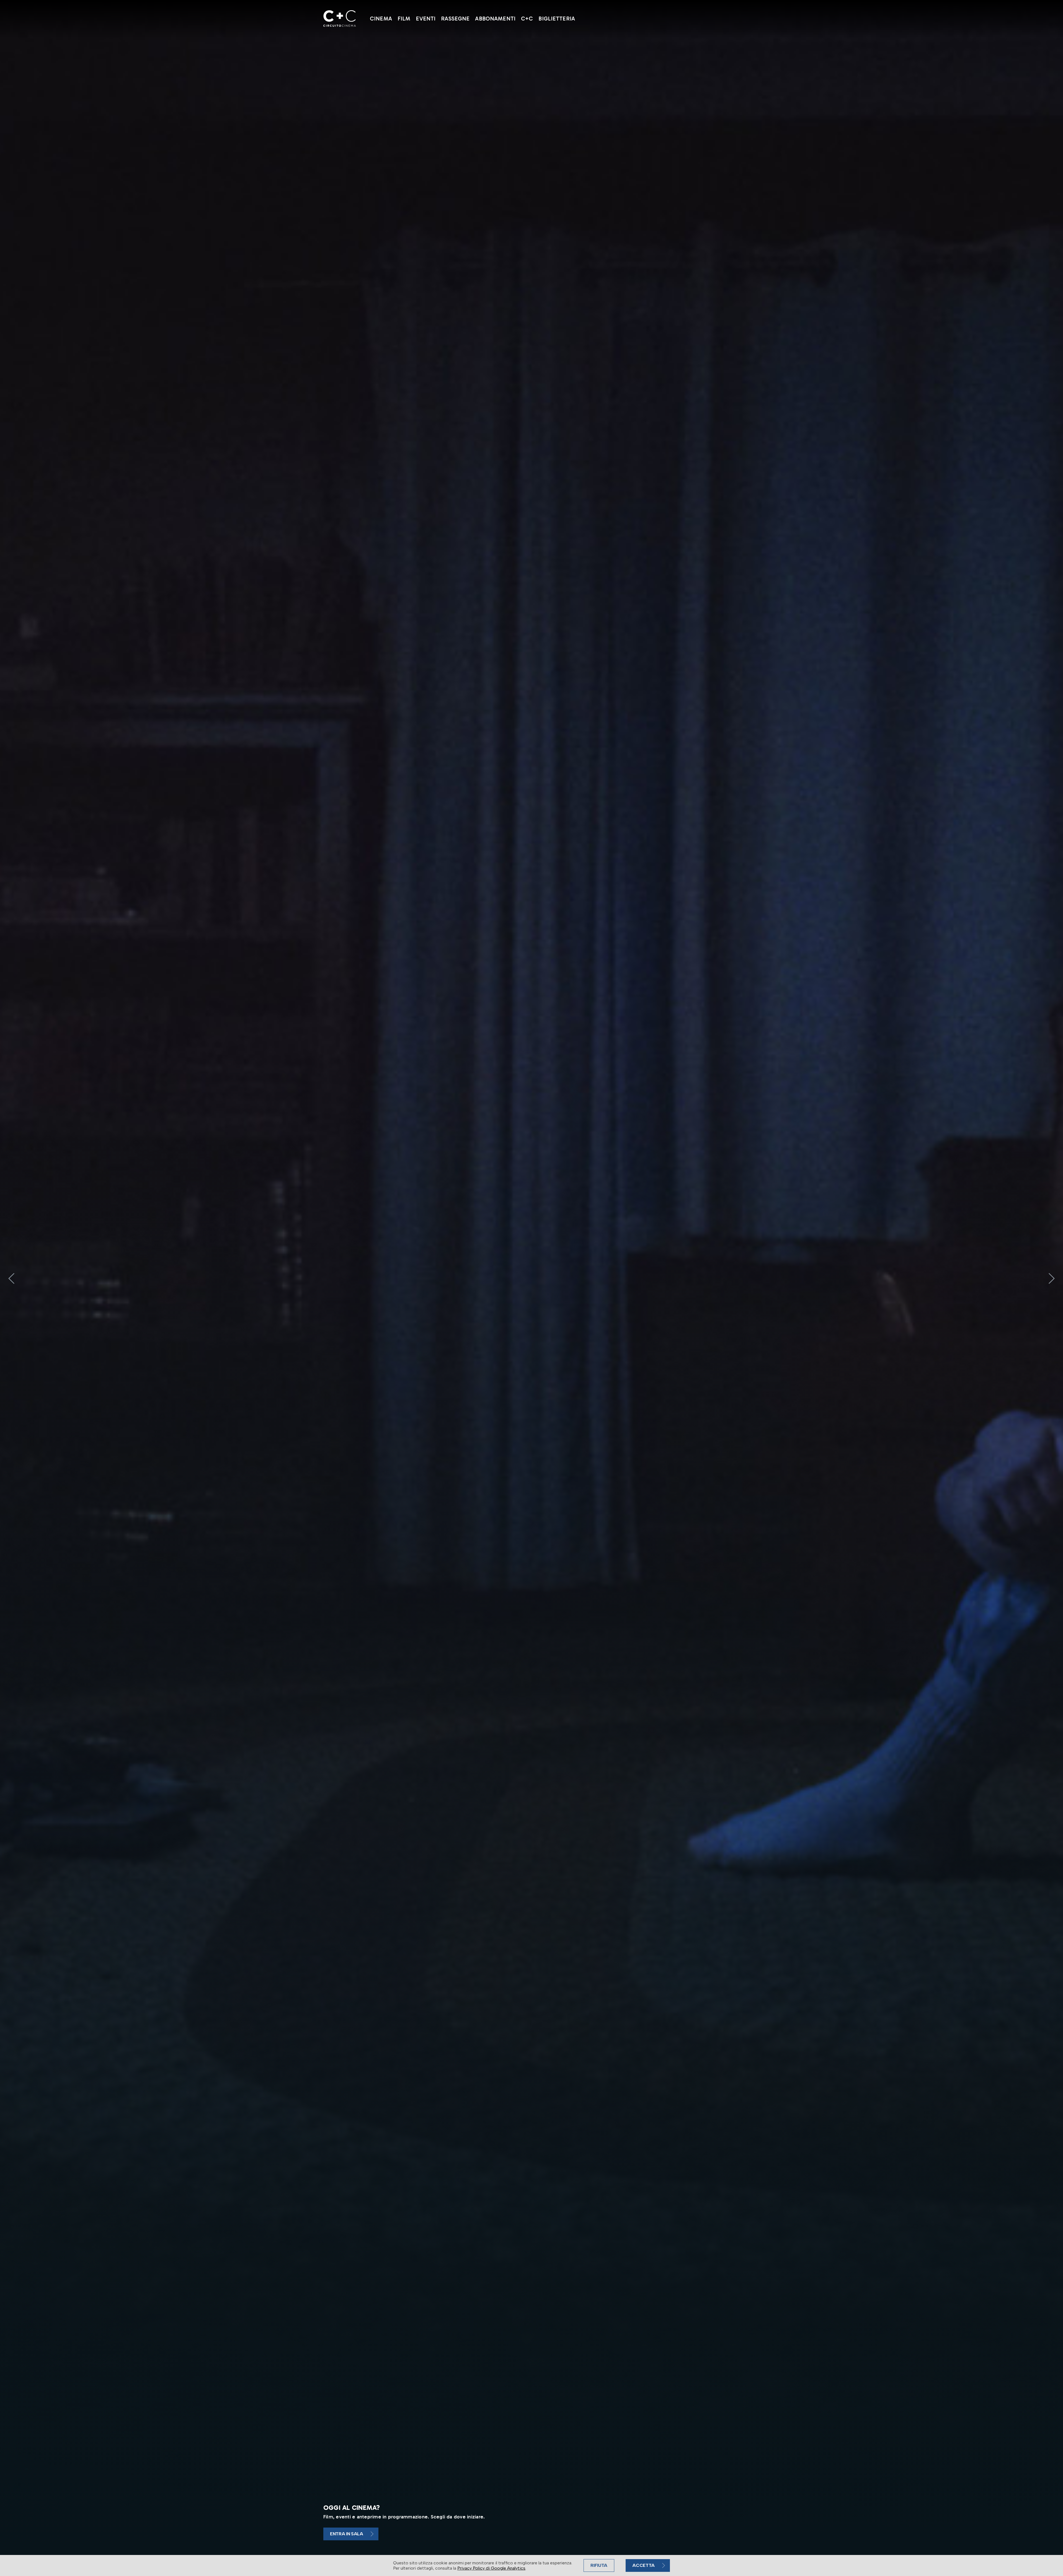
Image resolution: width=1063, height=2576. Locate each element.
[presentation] (11, 1278)
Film (404, 19)
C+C (527, 19)
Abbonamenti (495, 19)
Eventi (426, 19)
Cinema (381, 19)
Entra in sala (347, 2534)
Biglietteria (557, 19)
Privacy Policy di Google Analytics (491, 2568)
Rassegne (455, 19)
